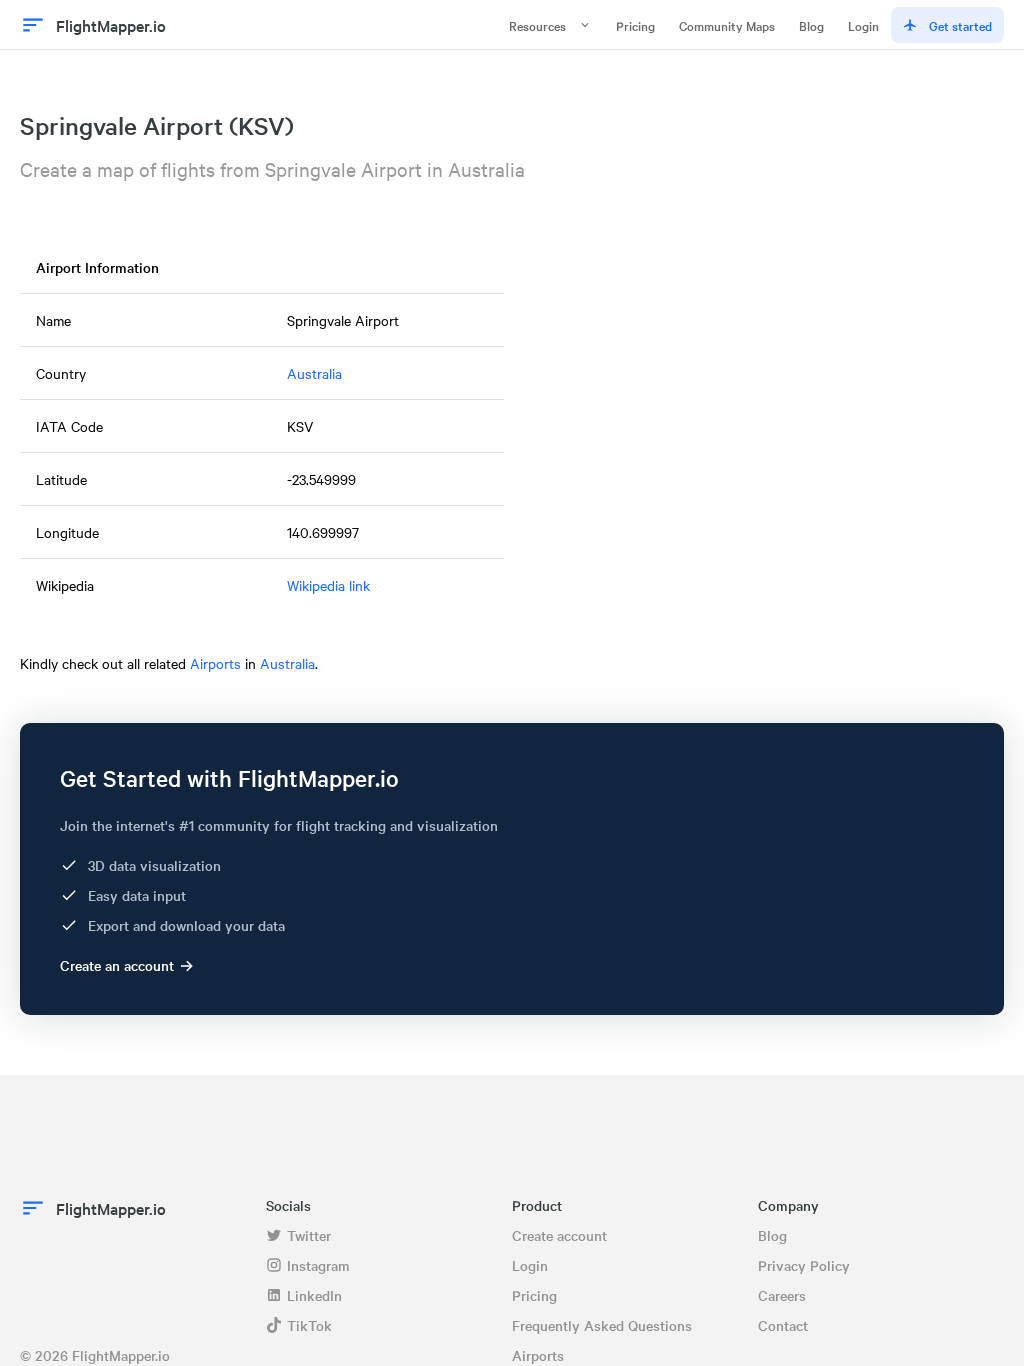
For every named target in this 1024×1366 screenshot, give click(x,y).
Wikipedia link (328, 585)
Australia (314, 373)
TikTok (309, 1325)
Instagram (318, 1265)
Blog (811, 25)
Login (863, 25)
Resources (537, 25)
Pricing (635, 25)
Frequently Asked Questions (602, 1325)
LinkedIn (314, 1295)
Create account (559, 1235)
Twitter (309, 1235)
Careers (782, 1295)
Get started (960, 25)
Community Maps (727, 25)
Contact (783, 1325)
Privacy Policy (804, 1265)
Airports (215, 663)
